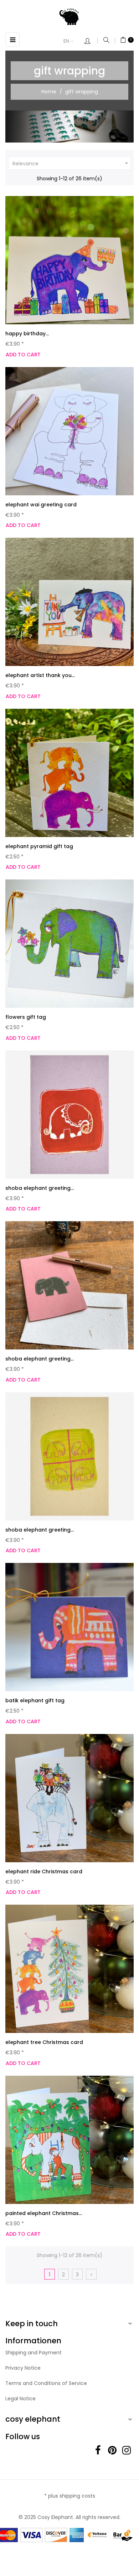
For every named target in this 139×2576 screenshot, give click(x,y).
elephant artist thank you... (40, 675)
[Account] (91, 42)
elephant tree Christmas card (44, 2042)
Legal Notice (20, 2399)
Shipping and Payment (34, 2353)
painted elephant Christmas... (44, 2213)
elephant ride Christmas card (44, 1872)
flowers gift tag (26, 1017)
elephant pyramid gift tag (39, 846)
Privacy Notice (23, 2368)
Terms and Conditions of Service (46, 2383)
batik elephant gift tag (35, 1700)
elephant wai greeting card (41, 505)
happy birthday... (27, 334)
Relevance (71, 163)
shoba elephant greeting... (40, 1188)
